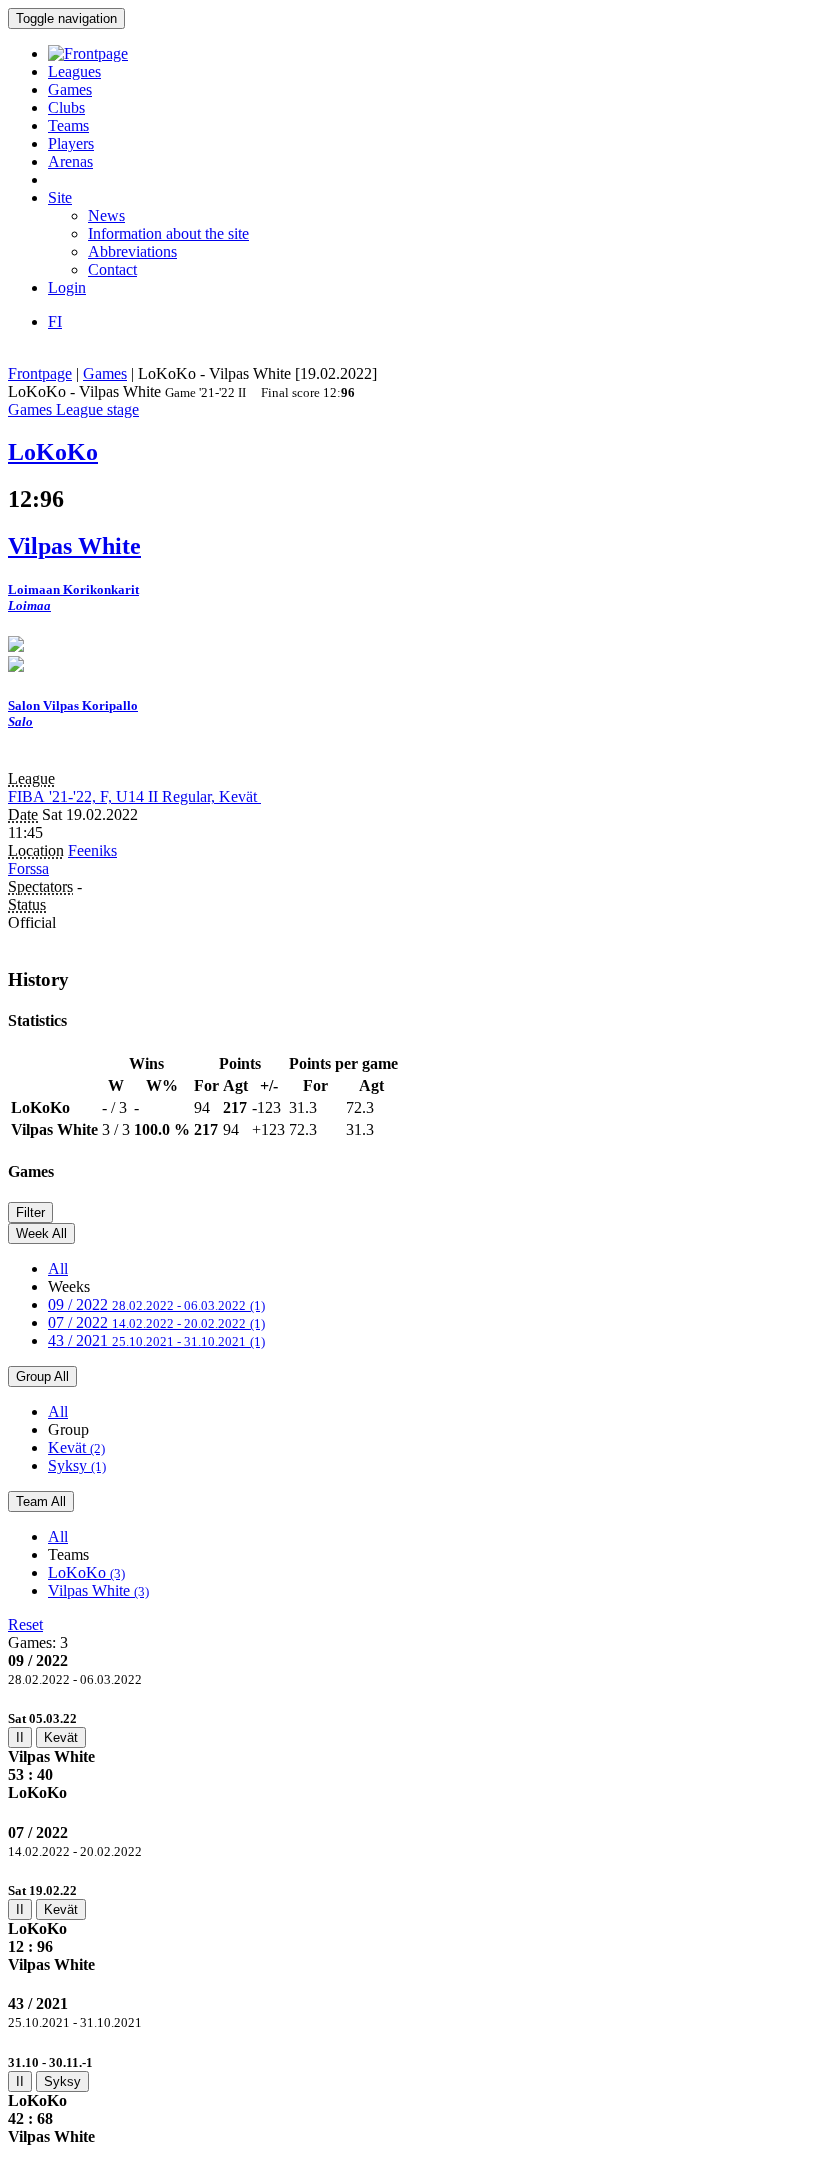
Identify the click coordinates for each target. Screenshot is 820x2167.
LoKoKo (86, 1572)
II (20, 1737)
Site (60, 197)
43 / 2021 (156, 1340)
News (106, 215)
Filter (30, 1212)
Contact (112, 269)
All (58, 1268)
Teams (68, 125)
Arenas (70, 161)
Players (71, 143)
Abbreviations (132, 251)
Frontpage (40, 373)
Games (70, 89)
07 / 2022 (156, 1322)
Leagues (74, 71)
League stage (97, 409)
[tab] (410, 1755)
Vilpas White (98, 1590)
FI (55, 321)
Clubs (66, 107)
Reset (25, 1624)
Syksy (77, 1465)
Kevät (76, 1447)
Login (67, 287)
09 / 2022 (156, 1304)
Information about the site (168, 233)
